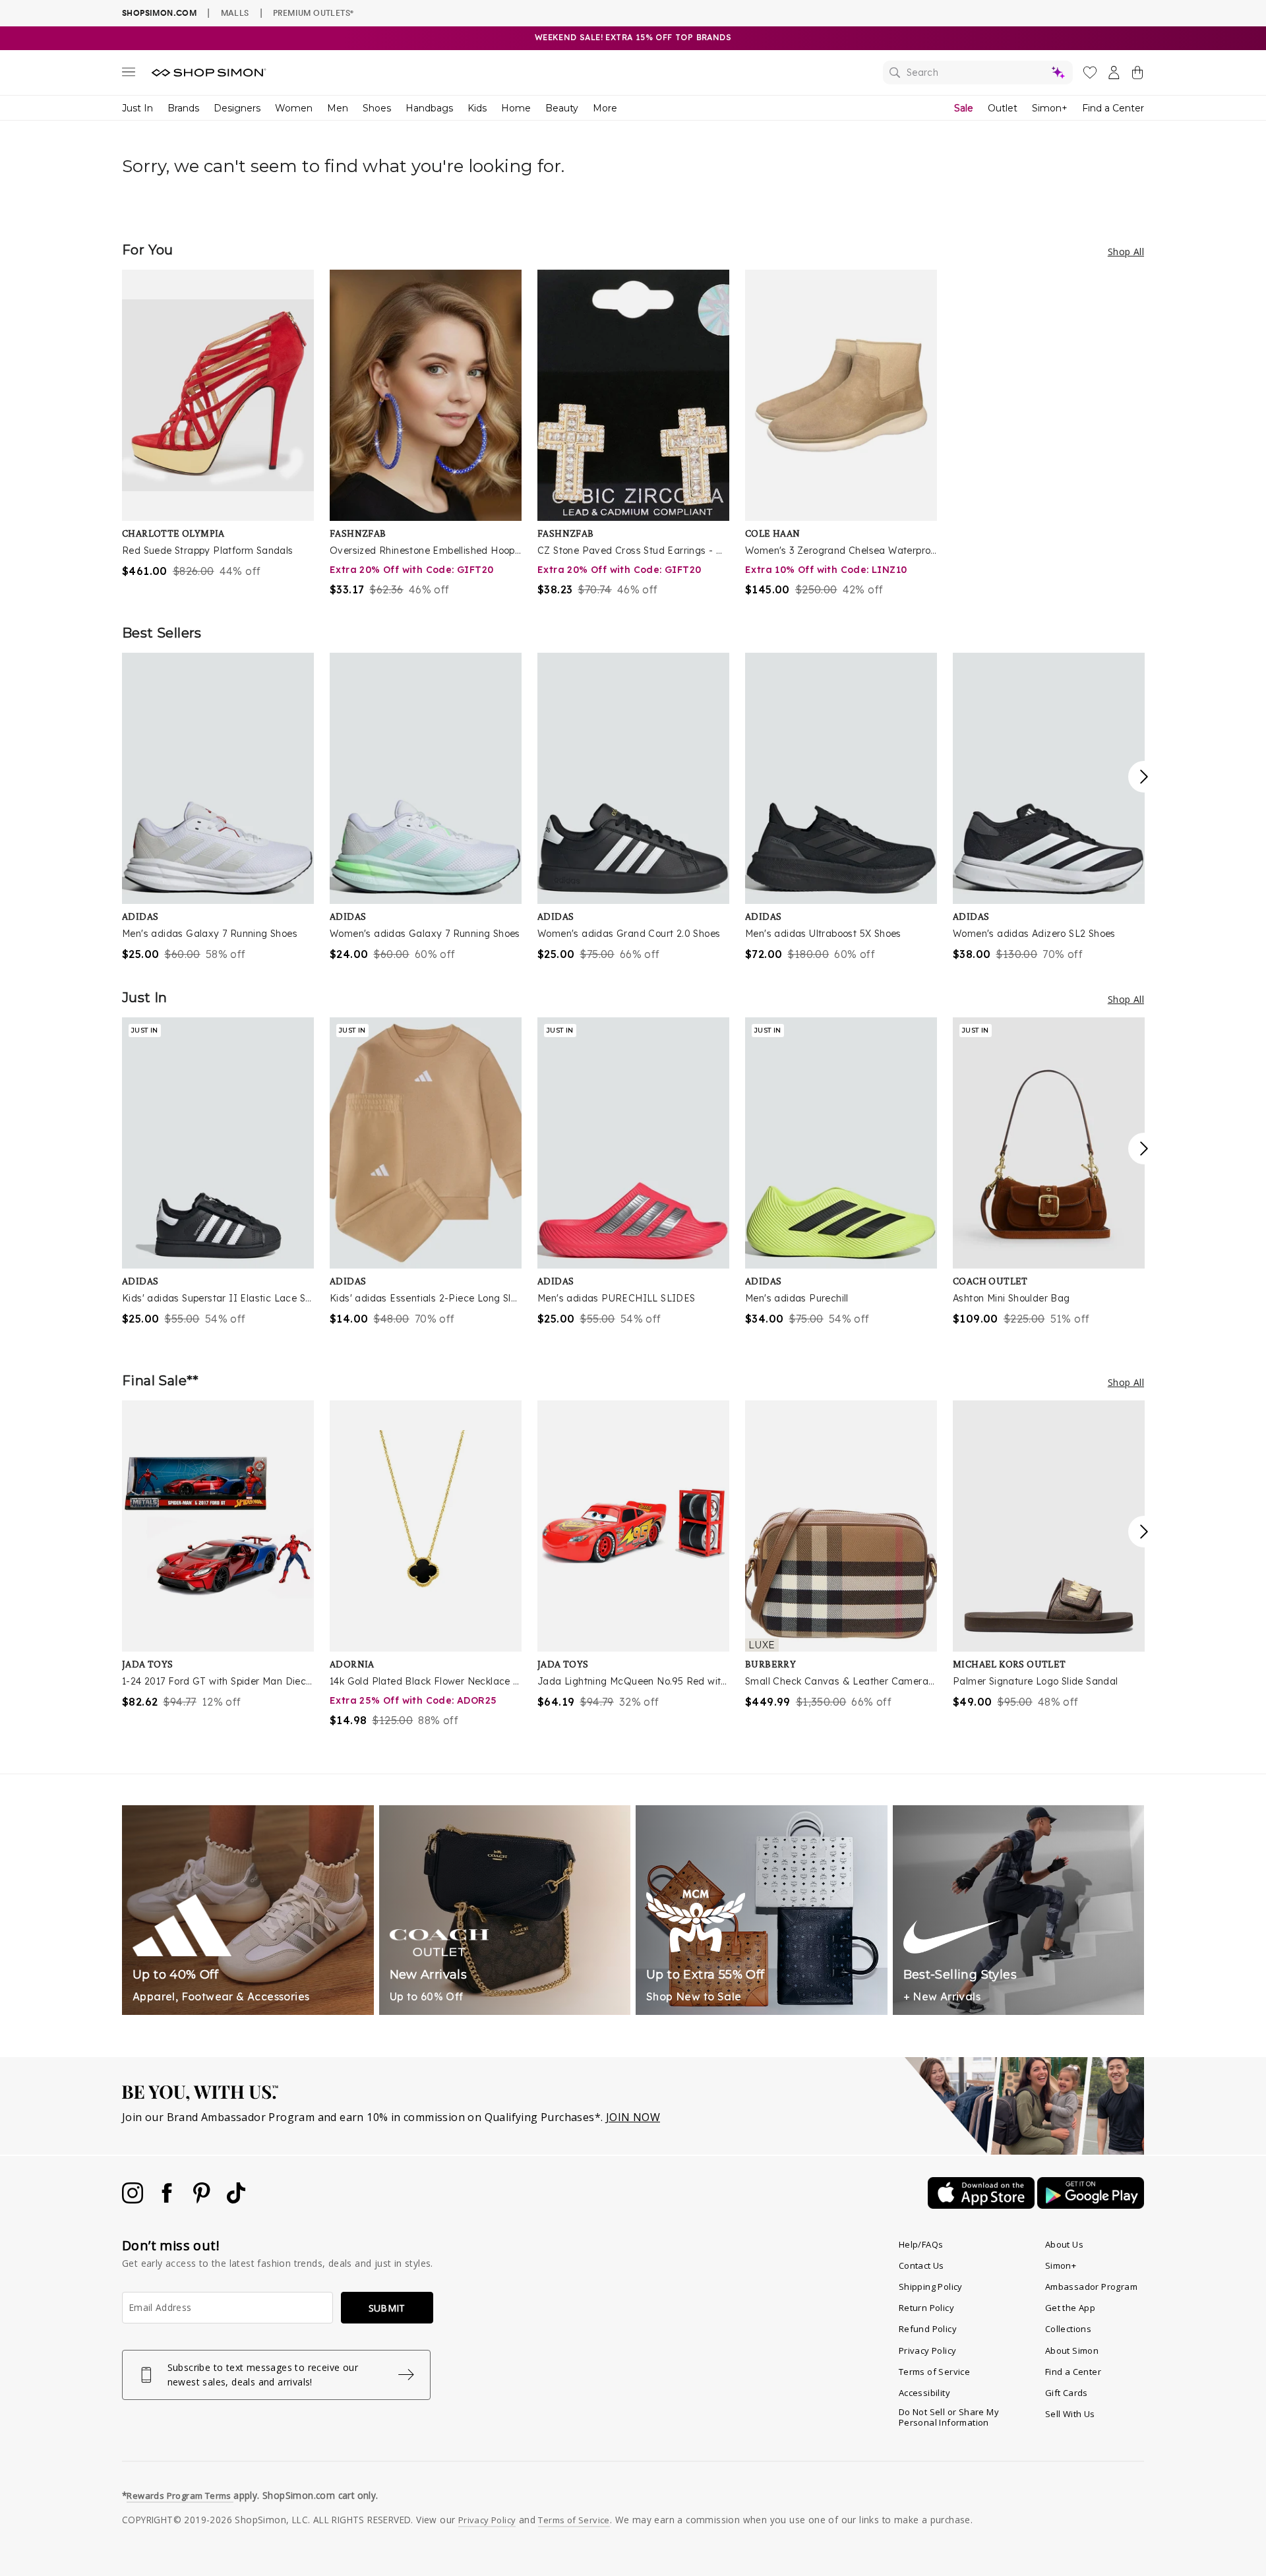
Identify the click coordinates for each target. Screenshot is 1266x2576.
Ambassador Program (1091, 2287)
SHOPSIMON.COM (159, 13)
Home (516, 108)
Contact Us (921, 2265)
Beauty (562, 108)
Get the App (1070, 2308)
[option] (218, 424)
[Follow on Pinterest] (203, 2200)
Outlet (1003, 108)
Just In (137, 108)
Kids (477, 108)
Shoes (377, 108)
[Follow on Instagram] (134, 2200)
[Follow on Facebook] (168, 2200)
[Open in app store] (982, 2205)
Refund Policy (928, 2329)
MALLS (235, 13)
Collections (1068, 2329)
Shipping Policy (931, 2287)
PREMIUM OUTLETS (313, 13)
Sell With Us (1070, 2414)
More (605, 108)
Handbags (429, 108)
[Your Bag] (1137, 75)
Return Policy (926, 2308)
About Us (1064, 2244)
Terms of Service (934, 2372)
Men (338, 108)
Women (294, 108)
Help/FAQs (921, 2244)
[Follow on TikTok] (236, 2200)
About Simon (1072, 2351)
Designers (237, 108)
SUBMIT (387, 2308)
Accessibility (924, 2393)
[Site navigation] (129, 75)
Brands (183, 108)
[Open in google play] (1091, 2205)
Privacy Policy (928, 2351)
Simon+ (1050, 108)
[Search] (978, 73)
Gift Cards (1067, 2393)
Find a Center (1113, 108)
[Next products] (1144, 777)
